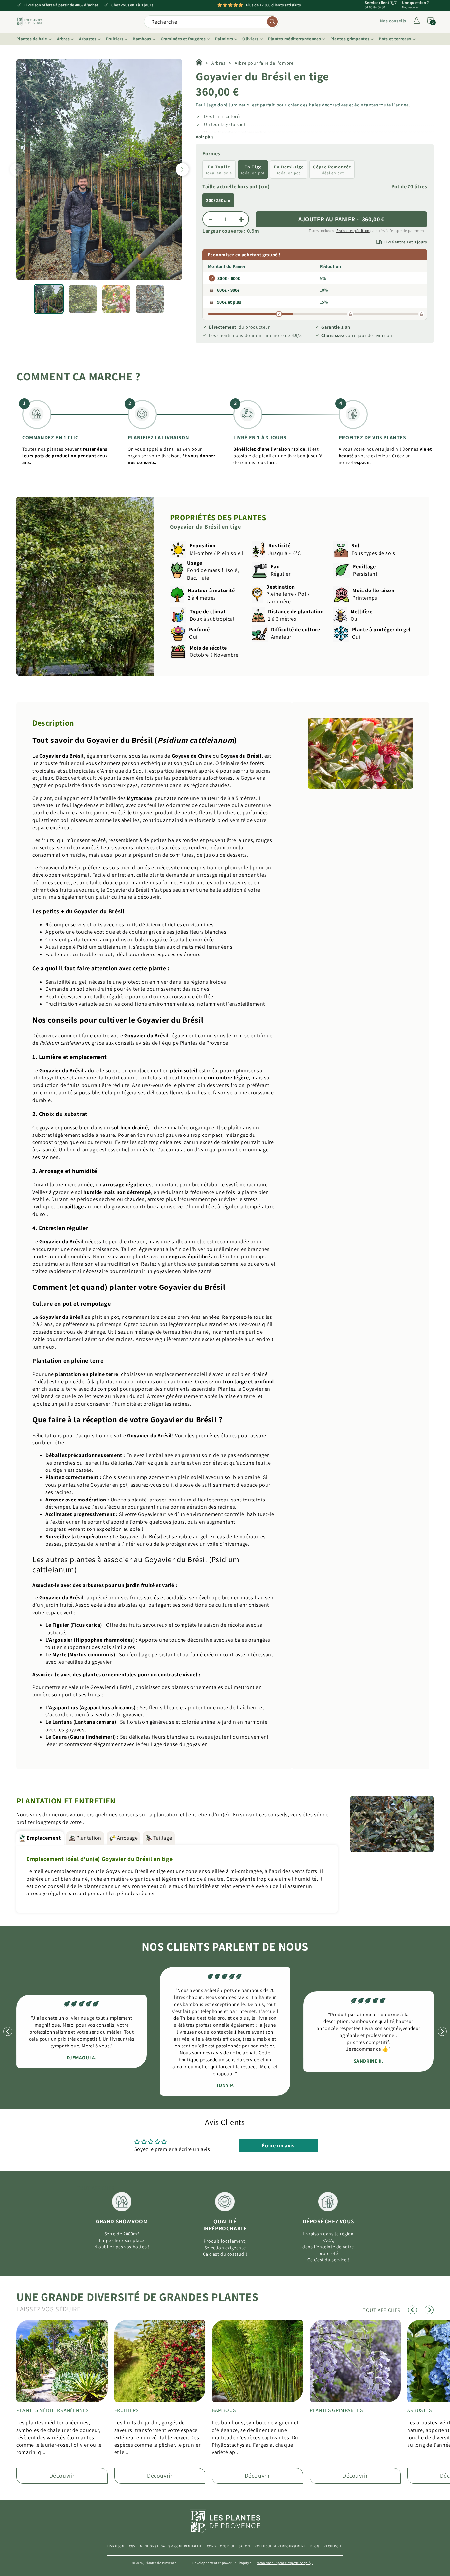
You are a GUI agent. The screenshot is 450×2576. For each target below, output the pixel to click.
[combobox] (211, 22)
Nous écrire (410, 7)
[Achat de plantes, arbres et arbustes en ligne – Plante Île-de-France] (199, 63)
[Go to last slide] (8, 2031)
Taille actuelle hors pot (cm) (236, 186)
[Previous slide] (16, 169)
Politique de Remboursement (280, 2546)
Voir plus (205, 137)
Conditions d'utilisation (228, 2546)
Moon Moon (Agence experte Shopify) (285, 2563)
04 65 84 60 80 (375, 7)
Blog (315, 2546)
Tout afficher (96, 2188)
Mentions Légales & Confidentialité (171, 2546)
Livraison (116, 2546)
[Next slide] (182, 169)
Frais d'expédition (353, 231)
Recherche (333, 2546)
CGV (132, 2546)
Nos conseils (393, 21)
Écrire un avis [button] (278, 2146)
